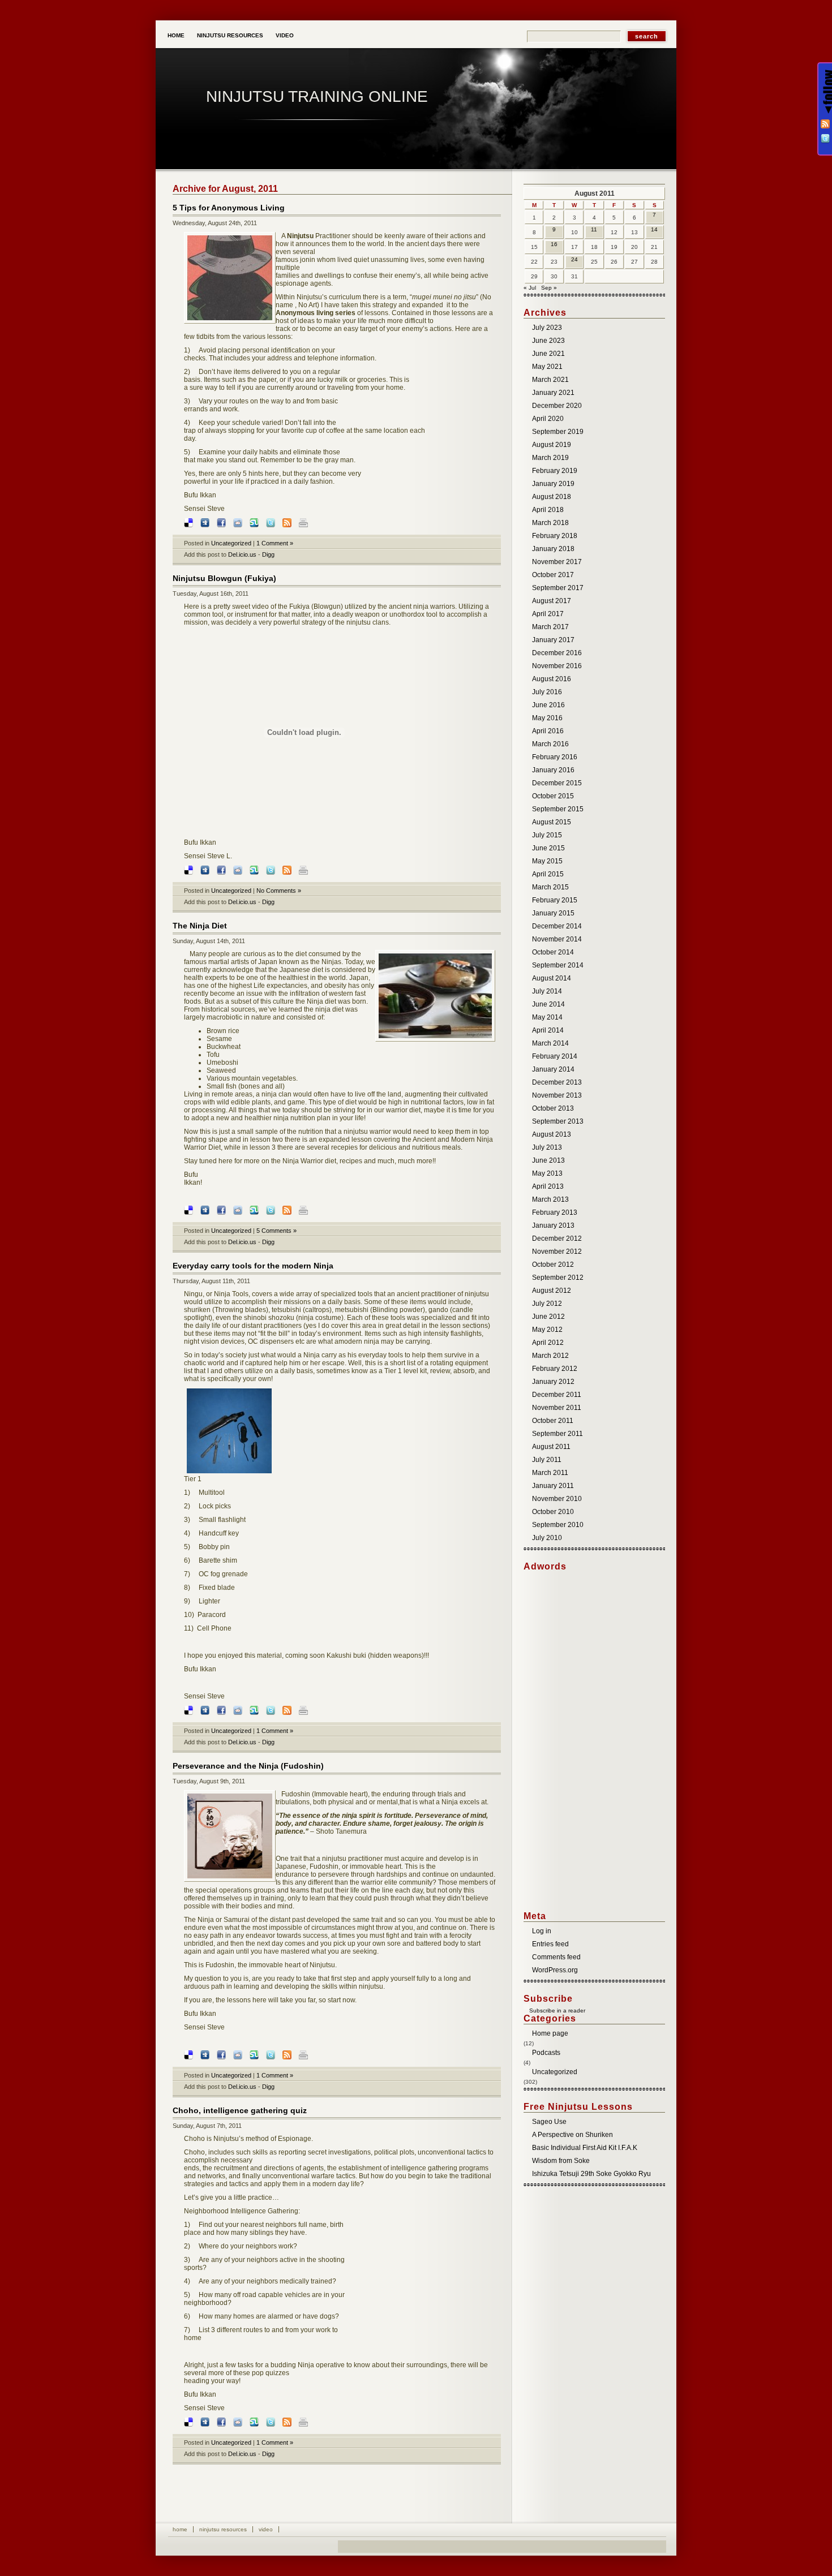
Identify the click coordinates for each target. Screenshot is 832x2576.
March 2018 (550, 523)
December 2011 (557, 1395)
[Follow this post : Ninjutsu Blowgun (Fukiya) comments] (290, 870)
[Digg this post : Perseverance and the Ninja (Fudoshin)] (208, 2055)
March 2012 (550, 1356)
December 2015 (557, 783)
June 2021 (548, 354)
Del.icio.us (242, 554)
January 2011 (553, 1486)
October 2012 (553, 1265)
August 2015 (552, 822)
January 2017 (553, 640)
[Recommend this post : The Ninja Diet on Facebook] (224, 1210)
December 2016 (557, 653)
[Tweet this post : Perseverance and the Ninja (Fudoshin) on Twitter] (273, 2055)
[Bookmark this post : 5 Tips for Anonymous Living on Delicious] (191, 523)
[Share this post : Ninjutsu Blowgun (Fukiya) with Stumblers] (257, 870)
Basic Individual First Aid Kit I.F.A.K (585, 2148)
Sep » (549, 288)
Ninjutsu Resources (230, 35)
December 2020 (557, 406)
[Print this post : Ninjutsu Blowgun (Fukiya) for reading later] (306, 870)
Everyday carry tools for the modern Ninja (253, 1266)
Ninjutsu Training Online (317, 96)
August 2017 (552, 601)
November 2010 (557, 1499)
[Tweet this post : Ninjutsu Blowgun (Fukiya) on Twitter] (273, 870)
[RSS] (825, 124)
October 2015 (553, 796)
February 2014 (555, 1056)
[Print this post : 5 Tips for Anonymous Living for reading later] (306, 523)
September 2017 (558, 588)
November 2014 (557, 939)
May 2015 (547, 861)
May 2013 (547, 1173)
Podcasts (546, 2053)
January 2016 (553, 770)
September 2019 (558, 432)
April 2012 (548, 1343)
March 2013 (550, 1199)
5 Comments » (276, 1231)
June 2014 (548, 1004)
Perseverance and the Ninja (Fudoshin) (248, 1766)
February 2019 (555, 471)
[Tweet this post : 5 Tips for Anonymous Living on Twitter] (273, 523)
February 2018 (555, 536)
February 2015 (555, 900)
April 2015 (548, 874)
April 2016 (548, 731)
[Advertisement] (569, 1741)
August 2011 (551, 1447)
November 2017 (557, 562)
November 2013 (557, 1095)
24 (574, 259)
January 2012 (553, 1382)
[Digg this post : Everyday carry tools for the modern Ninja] (208, 1710)
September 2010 (558, 1525)
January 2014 (553, 1069)
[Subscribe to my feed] (526, 2011)
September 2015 (558, 809)
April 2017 (548, 614)
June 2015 (548, 848)
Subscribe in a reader (557, 2011)
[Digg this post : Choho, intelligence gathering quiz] (208, 2422)
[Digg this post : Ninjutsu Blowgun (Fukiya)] (208, 870)
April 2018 (548, 510)
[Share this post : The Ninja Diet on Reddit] (241, 1210)
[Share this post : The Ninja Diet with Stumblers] (257, 1210)
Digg (268, 554)
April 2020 (548, 419)
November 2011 (557, 1408)
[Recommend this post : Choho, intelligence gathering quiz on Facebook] (224, 2422)
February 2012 (555, 1369)
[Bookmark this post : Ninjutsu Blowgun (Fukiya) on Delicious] (191, 870)
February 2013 (555, 1212)
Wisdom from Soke (561, 2161)
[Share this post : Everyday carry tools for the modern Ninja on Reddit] (241, 1710)
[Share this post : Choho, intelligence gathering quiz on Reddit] (241, 2422)
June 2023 (548, 341)
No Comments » (279, 891)
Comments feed (556, 1957)
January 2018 (553, 549)
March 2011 (550, 1473)
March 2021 (550, 380)
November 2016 (557, 666)
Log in (542, 1931)
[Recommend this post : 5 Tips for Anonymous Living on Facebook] (224, 523)
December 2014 (557, 926)
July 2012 (547, 1304)
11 (594, 229)
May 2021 (547, 367)
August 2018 (552, 497)
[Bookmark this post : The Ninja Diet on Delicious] (191, 1210)
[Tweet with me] (825, 139)
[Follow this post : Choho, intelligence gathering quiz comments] (290, 2422)
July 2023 (547, 328)
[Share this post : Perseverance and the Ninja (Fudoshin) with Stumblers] (257, 2055)
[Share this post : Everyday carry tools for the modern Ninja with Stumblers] (257, 1710)
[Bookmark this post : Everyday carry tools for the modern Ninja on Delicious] (191, 1710)
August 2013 (552, 1134)
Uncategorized (231, 543)
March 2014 (550, 1043)
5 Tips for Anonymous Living (229, 208)
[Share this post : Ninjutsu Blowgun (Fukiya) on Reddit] (241, 870)
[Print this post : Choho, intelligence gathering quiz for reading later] (306, 2422)
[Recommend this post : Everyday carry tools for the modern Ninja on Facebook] (224, 1710)
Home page (550, 2033)
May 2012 (547, 1330)
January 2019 (553, 484)
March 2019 (550, 458)
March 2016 (550, 744)
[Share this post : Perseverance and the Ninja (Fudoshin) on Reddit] (241, 2055)
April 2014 (548, 1030)
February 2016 (555, 757)
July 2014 (547, 991)
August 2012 (552, 1291)
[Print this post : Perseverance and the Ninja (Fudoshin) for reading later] (306, 2055)
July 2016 (547, 692)
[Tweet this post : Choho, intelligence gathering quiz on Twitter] (273, 2422)
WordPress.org (555, 1970)
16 (554, 244)
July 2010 (547, 1538)
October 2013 (553, 1108)
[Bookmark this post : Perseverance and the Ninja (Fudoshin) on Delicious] (191, 2055)
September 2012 (558, 1278)
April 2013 (548, 1186)
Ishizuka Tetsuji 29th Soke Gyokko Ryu (591, 2174)
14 (654, 229)
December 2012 (557, 1238)
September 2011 (557, 1434)
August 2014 (552, 978)
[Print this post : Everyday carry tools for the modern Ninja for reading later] (306, 1710)
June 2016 (548, 705)
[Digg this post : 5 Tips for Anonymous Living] (208, 523)
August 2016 (552, 679)
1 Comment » (275, 543)
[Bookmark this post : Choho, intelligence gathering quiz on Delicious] (191, 2422)
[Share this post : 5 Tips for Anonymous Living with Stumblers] (257, 523)
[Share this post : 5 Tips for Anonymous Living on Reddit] (241, 523)
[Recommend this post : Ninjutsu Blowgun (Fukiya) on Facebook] (224, 870)
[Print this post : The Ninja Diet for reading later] (306, 1210)
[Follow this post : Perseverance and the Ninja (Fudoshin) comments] (290, 2055)
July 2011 (547, 1460)
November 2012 (557, 1252)
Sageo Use (549, 2122)
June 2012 (548, 1317)
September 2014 (558, 965)
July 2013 (547, 1147)
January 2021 (553, 393)
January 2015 (553, 913)
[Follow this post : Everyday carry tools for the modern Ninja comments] (290, 1710)
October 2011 (553, 1421)
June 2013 (548, 1160)
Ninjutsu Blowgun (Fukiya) (224, 578)
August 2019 (552, 445)
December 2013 (557, 1082)
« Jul (530, 288)
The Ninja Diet (200, 926)
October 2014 (553, 952)
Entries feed (550, 1944)
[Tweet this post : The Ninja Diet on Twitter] (273, 1210)
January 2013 (553, 1225)
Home (176, 35)
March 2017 (550, 627)
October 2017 (553, 575)
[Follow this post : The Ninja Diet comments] (290, 1210)
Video (285, 35)
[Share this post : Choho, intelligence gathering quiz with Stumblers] (257, 2422)
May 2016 (547, 718)
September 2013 (558, 1121)
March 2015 (550, 887)
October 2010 (553, 1512)
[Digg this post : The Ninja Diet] (208, 1210)
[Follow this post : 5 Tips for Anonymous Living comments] (290, 523)
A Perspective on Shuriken (572, 2135)
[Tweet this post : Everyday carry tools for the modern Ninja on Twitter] (273, 1710)
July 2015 (547, 835)
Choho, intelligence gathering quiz (240, 2110)
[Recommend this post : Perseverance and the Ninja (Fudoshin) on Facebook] (224, 2055)
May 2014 (547, 1017)
